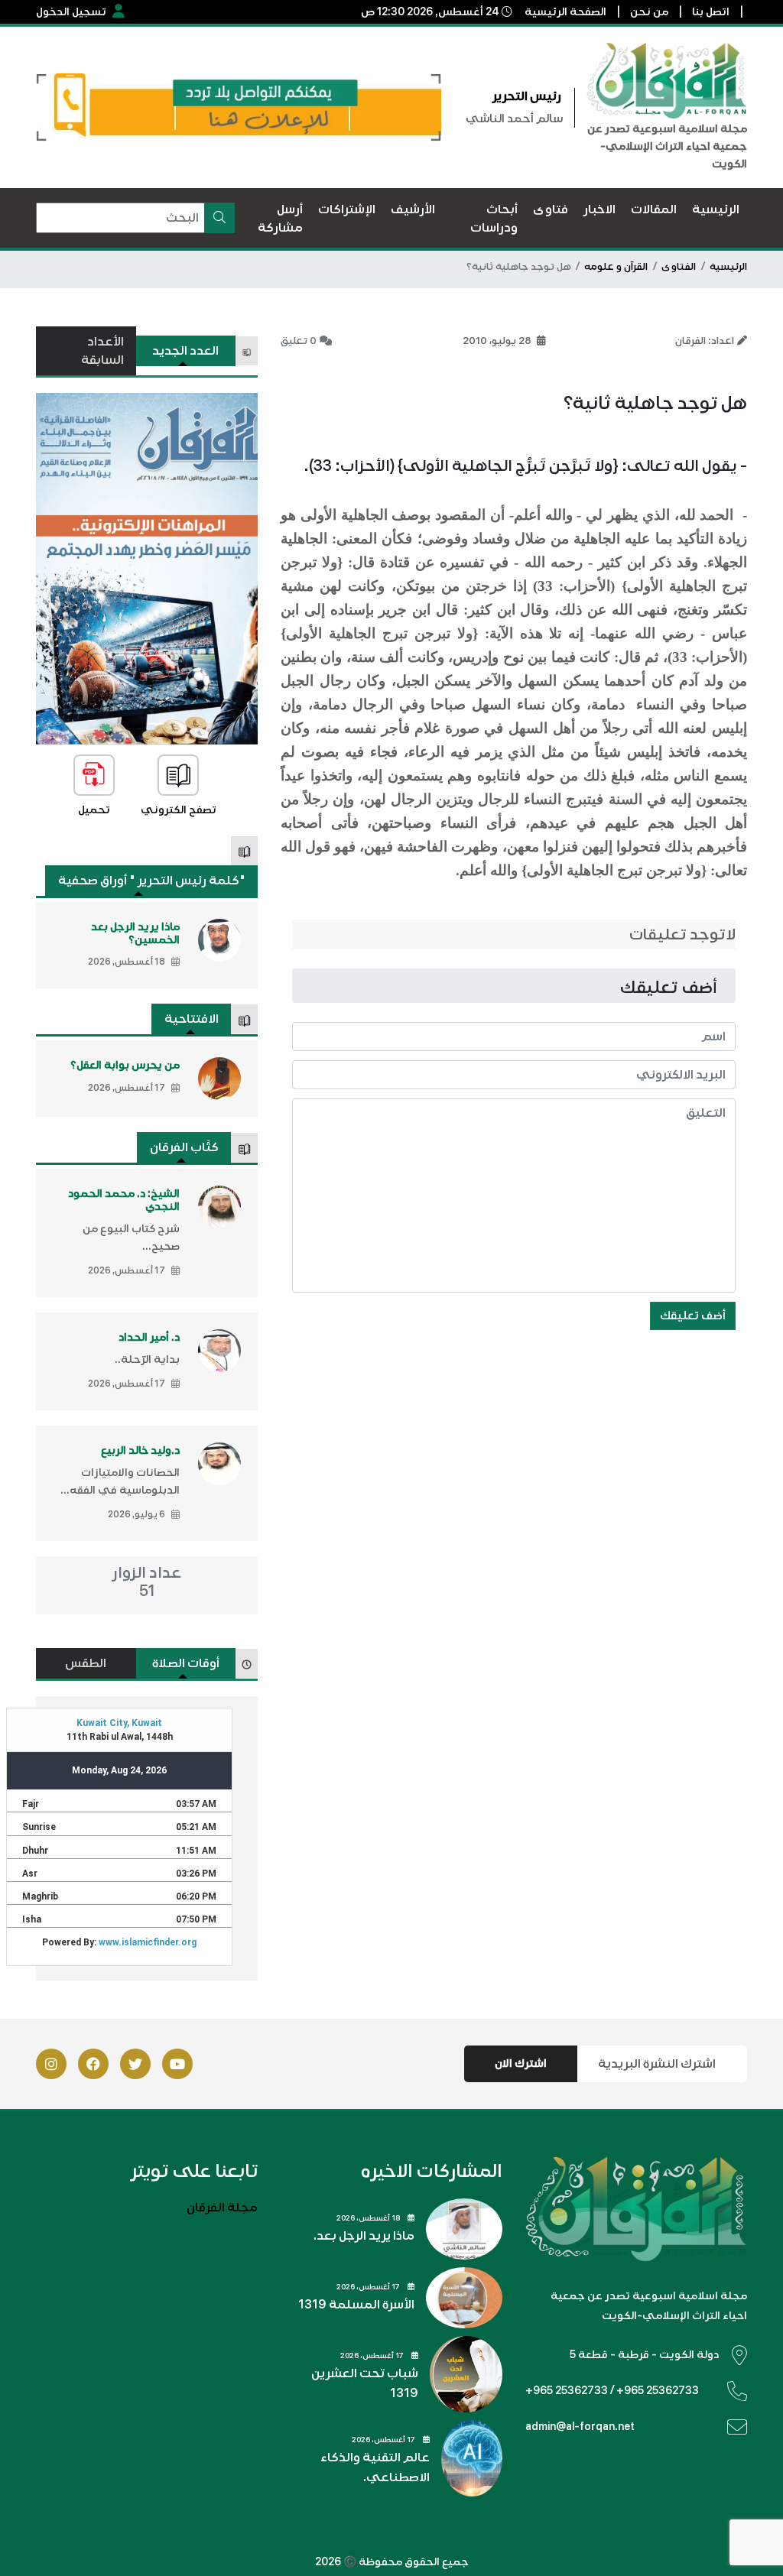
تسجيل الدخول (71, 12)
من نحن (649, 12)
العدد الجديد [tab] (185, 351)
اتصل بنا (711, 12)
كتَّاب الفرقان (184, 1147)
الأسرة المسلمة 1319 (356, 2305)
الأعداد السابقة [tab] (102, 351)
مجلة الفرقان (222, 2208)
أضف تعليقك (693, 1316)
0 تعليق (299, 341)
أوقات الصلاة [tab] (186, 1663)
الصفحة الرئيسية (565, 12)
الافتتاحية (192, 1019)
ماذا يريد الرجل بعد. (364, 2236)
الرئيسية (728, 267)
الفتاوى (679, 267)
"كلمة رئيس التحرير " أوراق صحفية (152, 881)
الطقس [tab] (86, 1663)
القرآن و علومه (616, 267)
